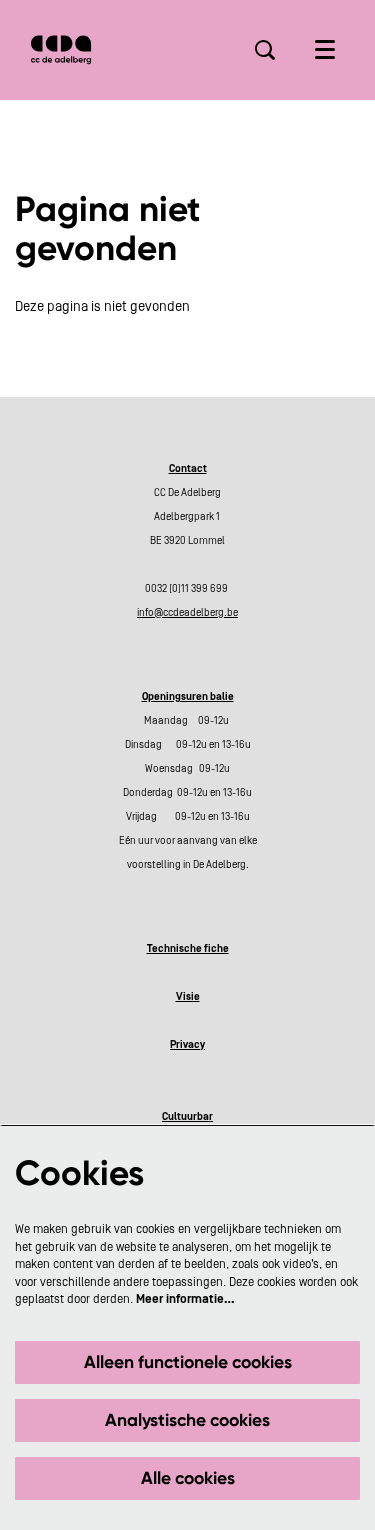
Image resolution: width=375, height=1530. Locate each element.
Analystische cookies (187, 1420)
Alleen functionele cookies (188, 1362)
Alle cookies (188, 1478)
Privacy (187, 1045)
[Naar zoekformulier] (265, 50)
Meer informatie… (185, 1299)
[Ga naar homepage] (61, 50)
